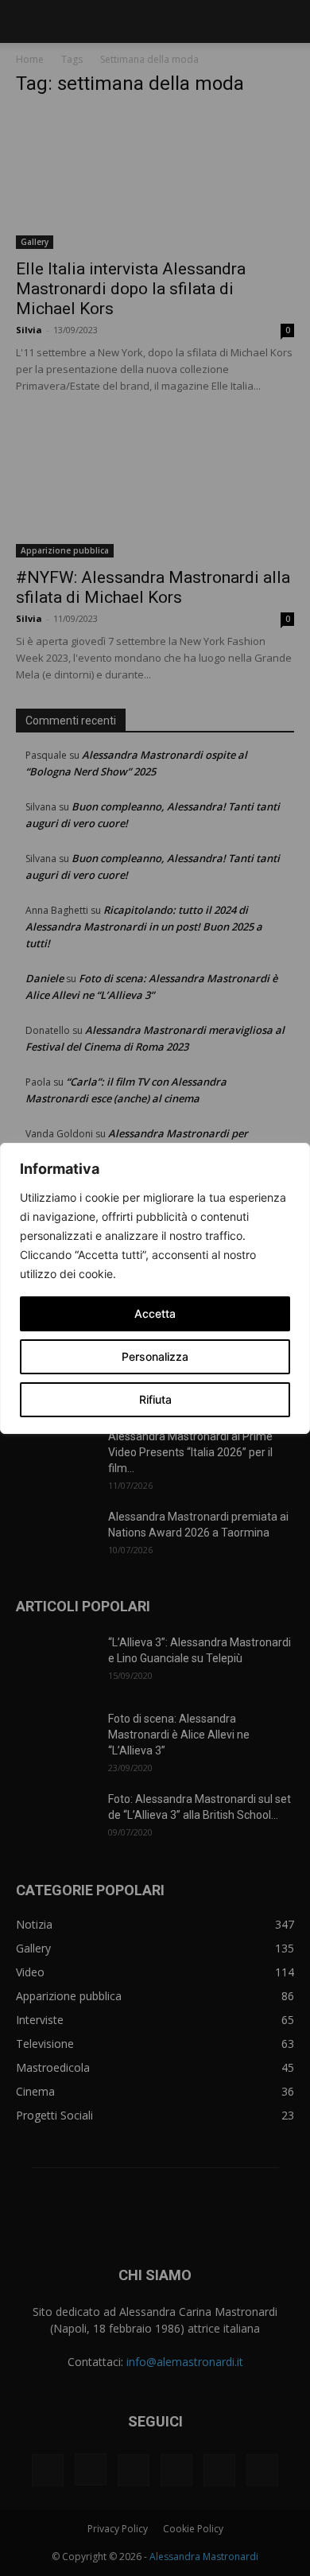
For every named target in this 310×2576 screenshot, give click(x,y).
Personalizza (155, 1356)
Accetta (155, 1313)
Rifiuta (155, 1399)
